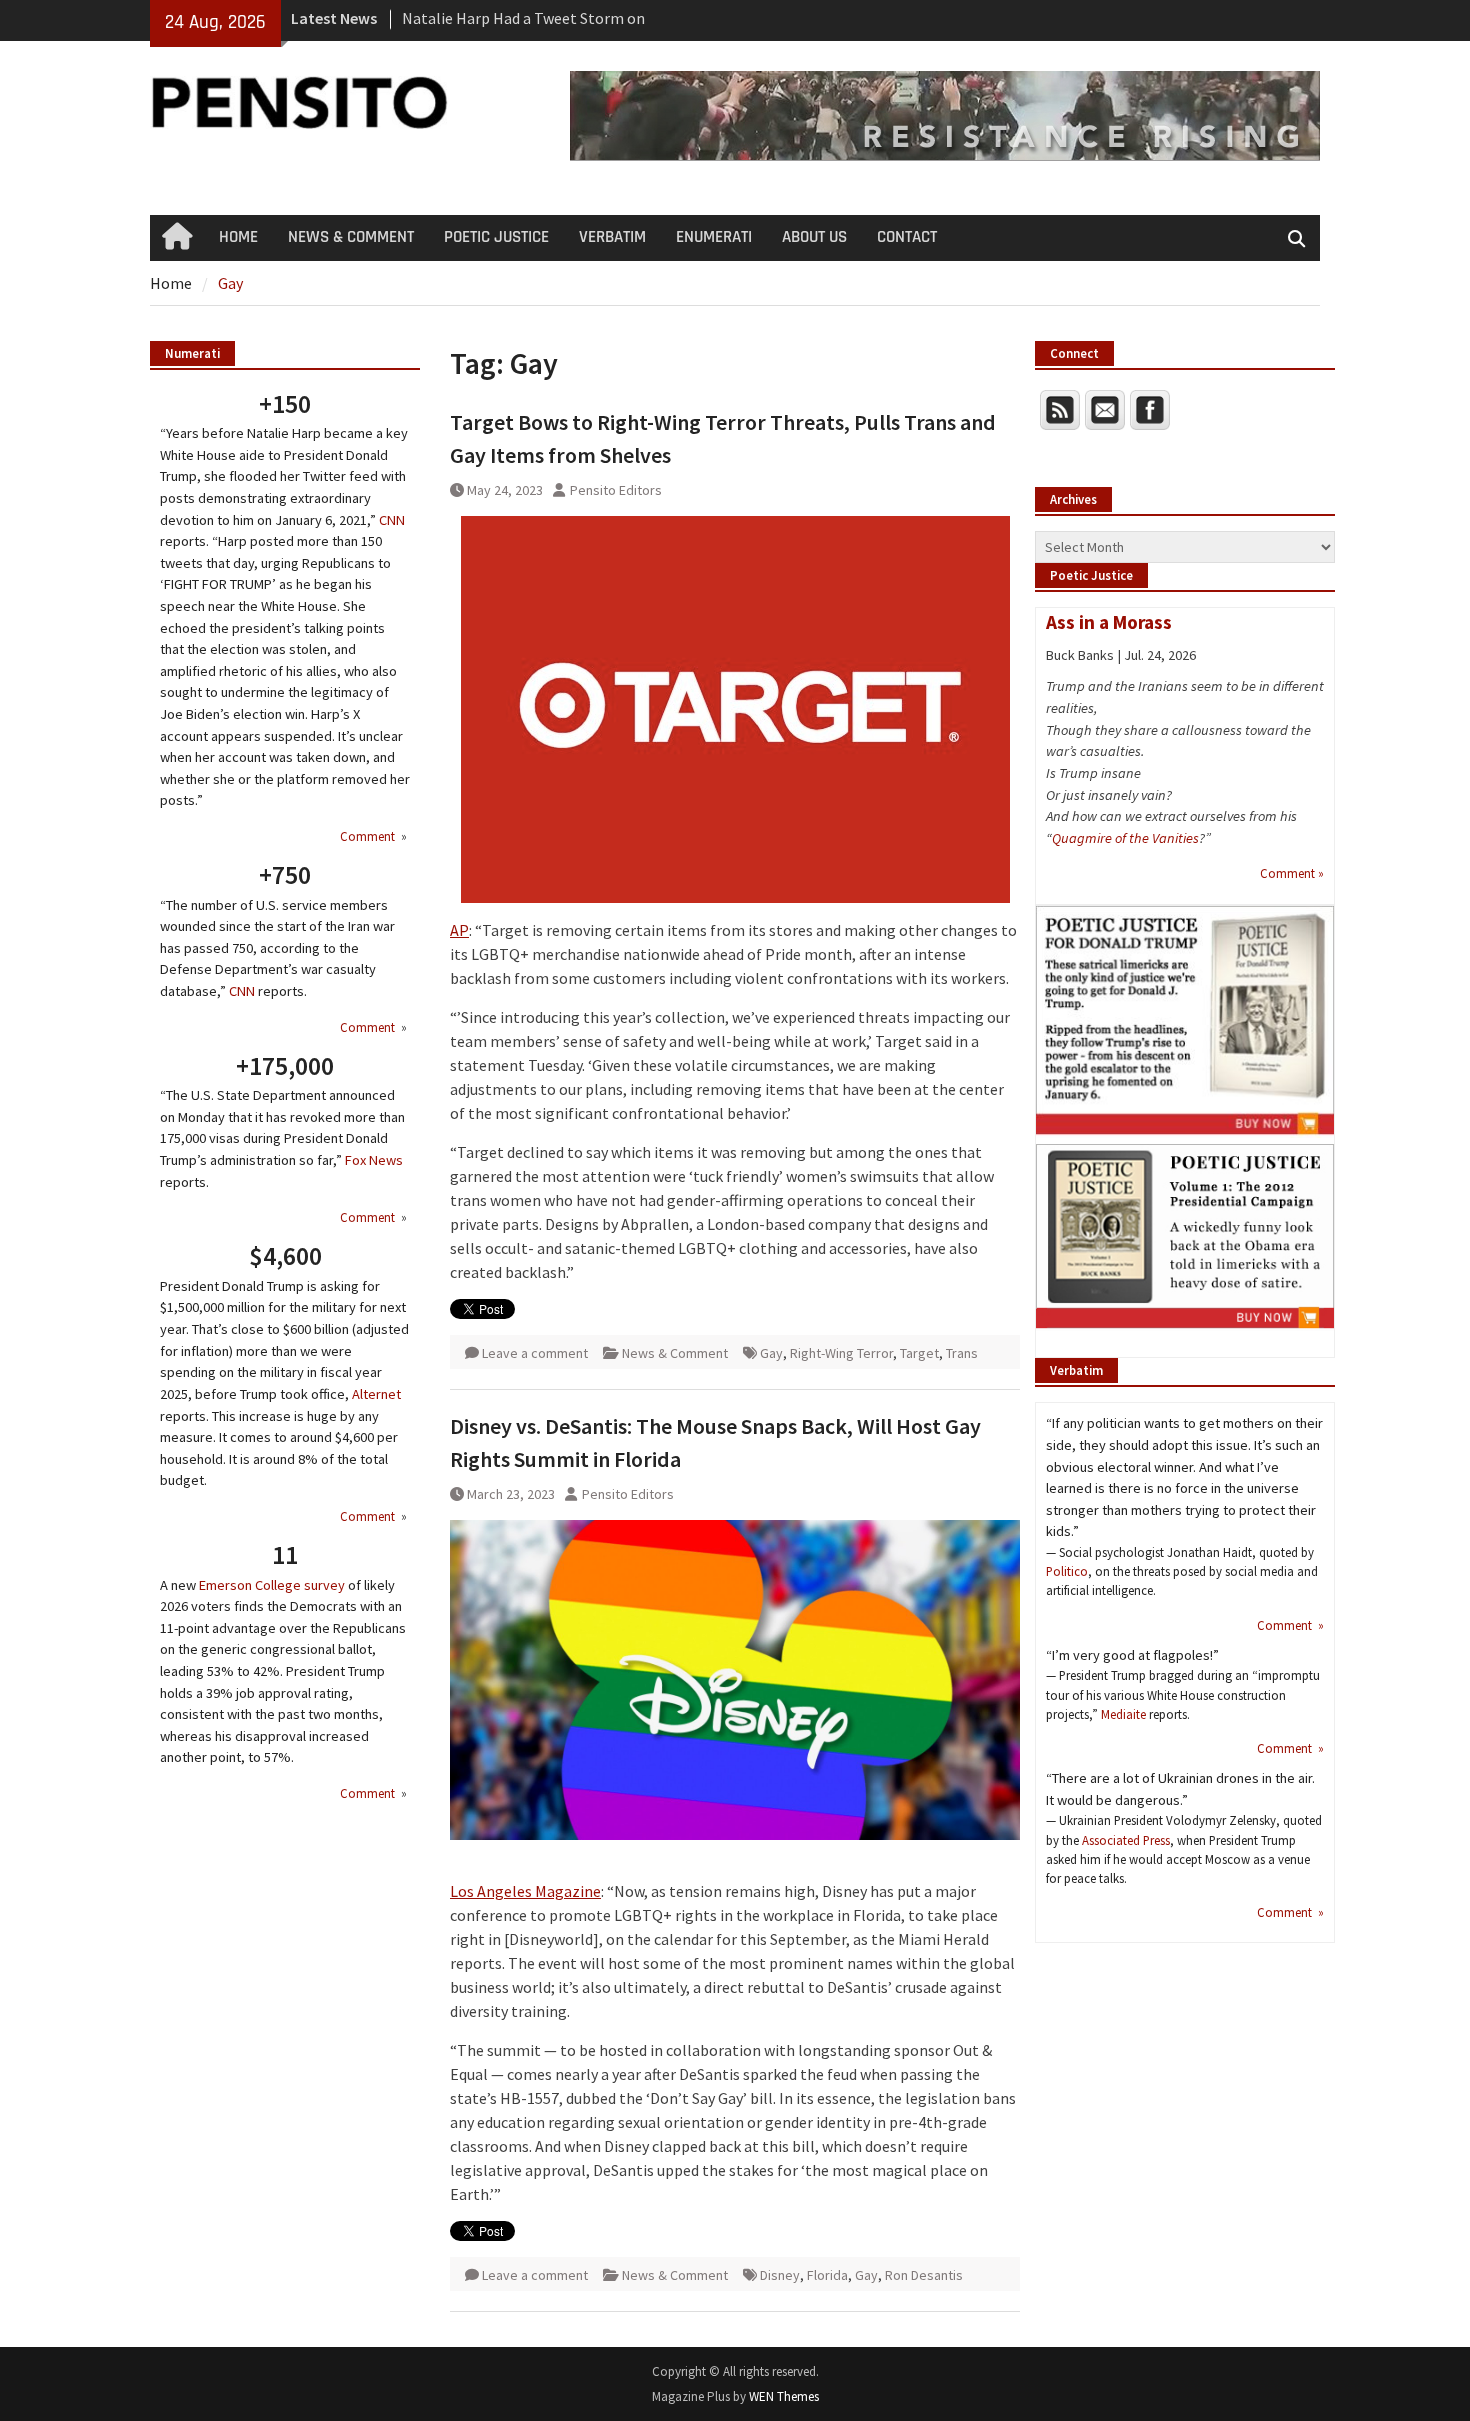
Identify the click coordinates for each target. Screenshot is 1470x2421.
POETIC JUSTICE (496, 237)
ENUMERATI (714, 237)
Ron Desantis (924, 2275)
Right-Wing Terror (841, 1353)
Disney (780, 2275)
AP (459, 930)
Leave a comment (535, 1353)
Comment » (1292, 873)
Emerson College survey (272, 1585)
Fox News (374, 1160)
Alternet (376, 1394)
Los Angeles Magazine (525, 1891)
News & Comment (675, 1353)
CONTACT (907, 237)
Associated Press (1126, 1840)
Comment (369, 836)
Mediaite (1123, 1714)
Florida (827, 2275)
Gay (771, 1353)
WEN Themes (784, 2396)
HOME (238, 237)
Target (919, 1353)
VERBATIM (612, 237)
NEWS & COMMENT (351, 237)
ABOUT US (814, 237)
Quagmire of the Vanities (1125, 838)
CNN (392, 520)
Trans (962, 1353)
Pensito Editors (616, 490)
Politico (1067, 1571)
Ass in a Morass (1109, 622)
